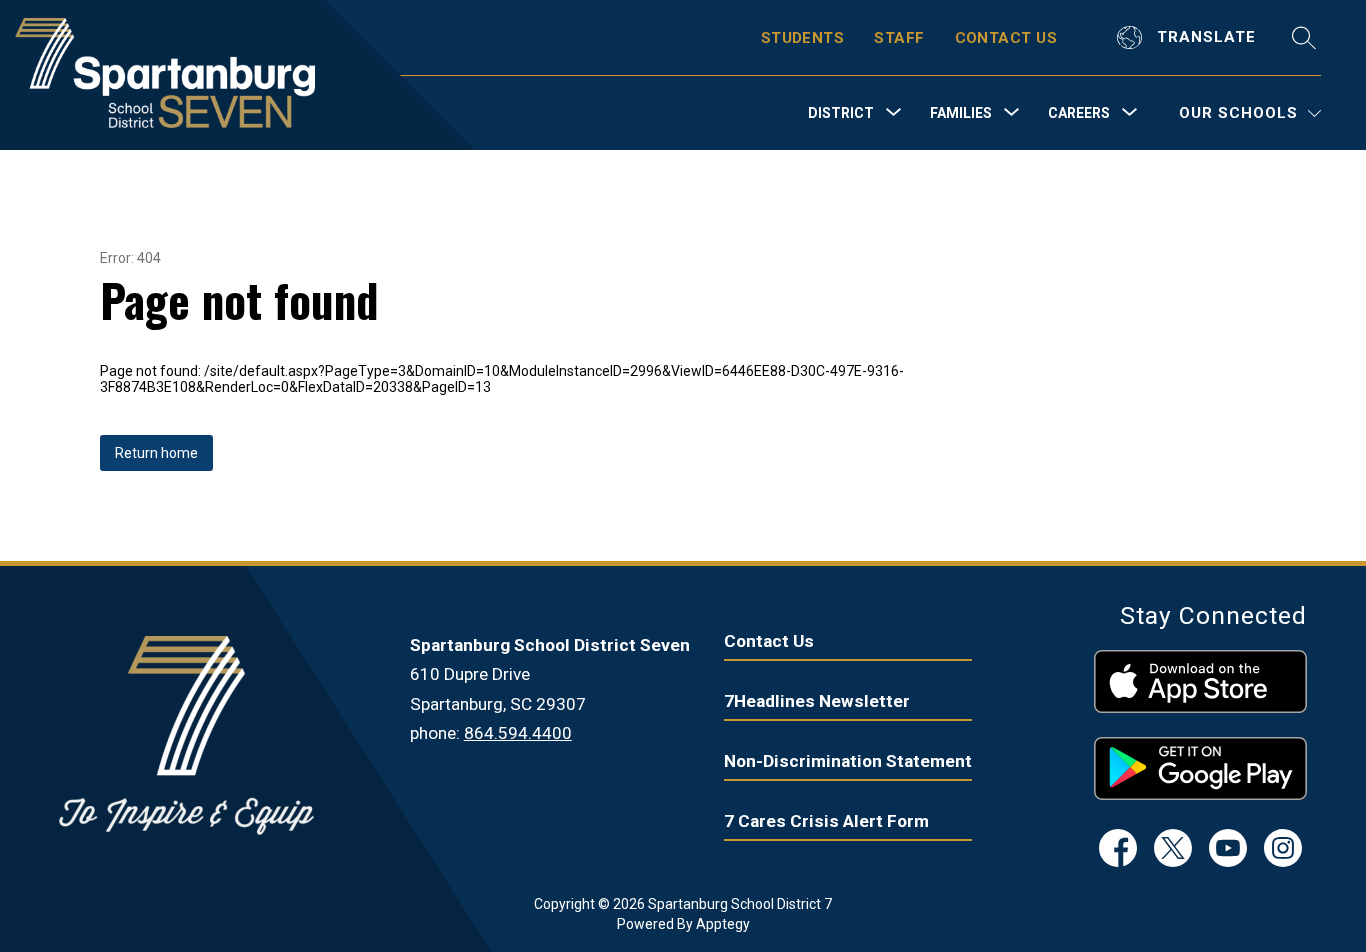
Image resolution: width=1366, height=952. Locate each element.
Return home (156, 453)
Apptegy (723, 924)
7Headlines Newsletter (817, 701)
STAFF (899, 38)
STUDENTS (803, 38)
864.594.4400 (518, 733)
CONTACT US (1006, 38)
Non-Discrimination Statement (848, 761)
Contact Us (769, 641)
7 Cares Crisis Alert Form (826, 821)
